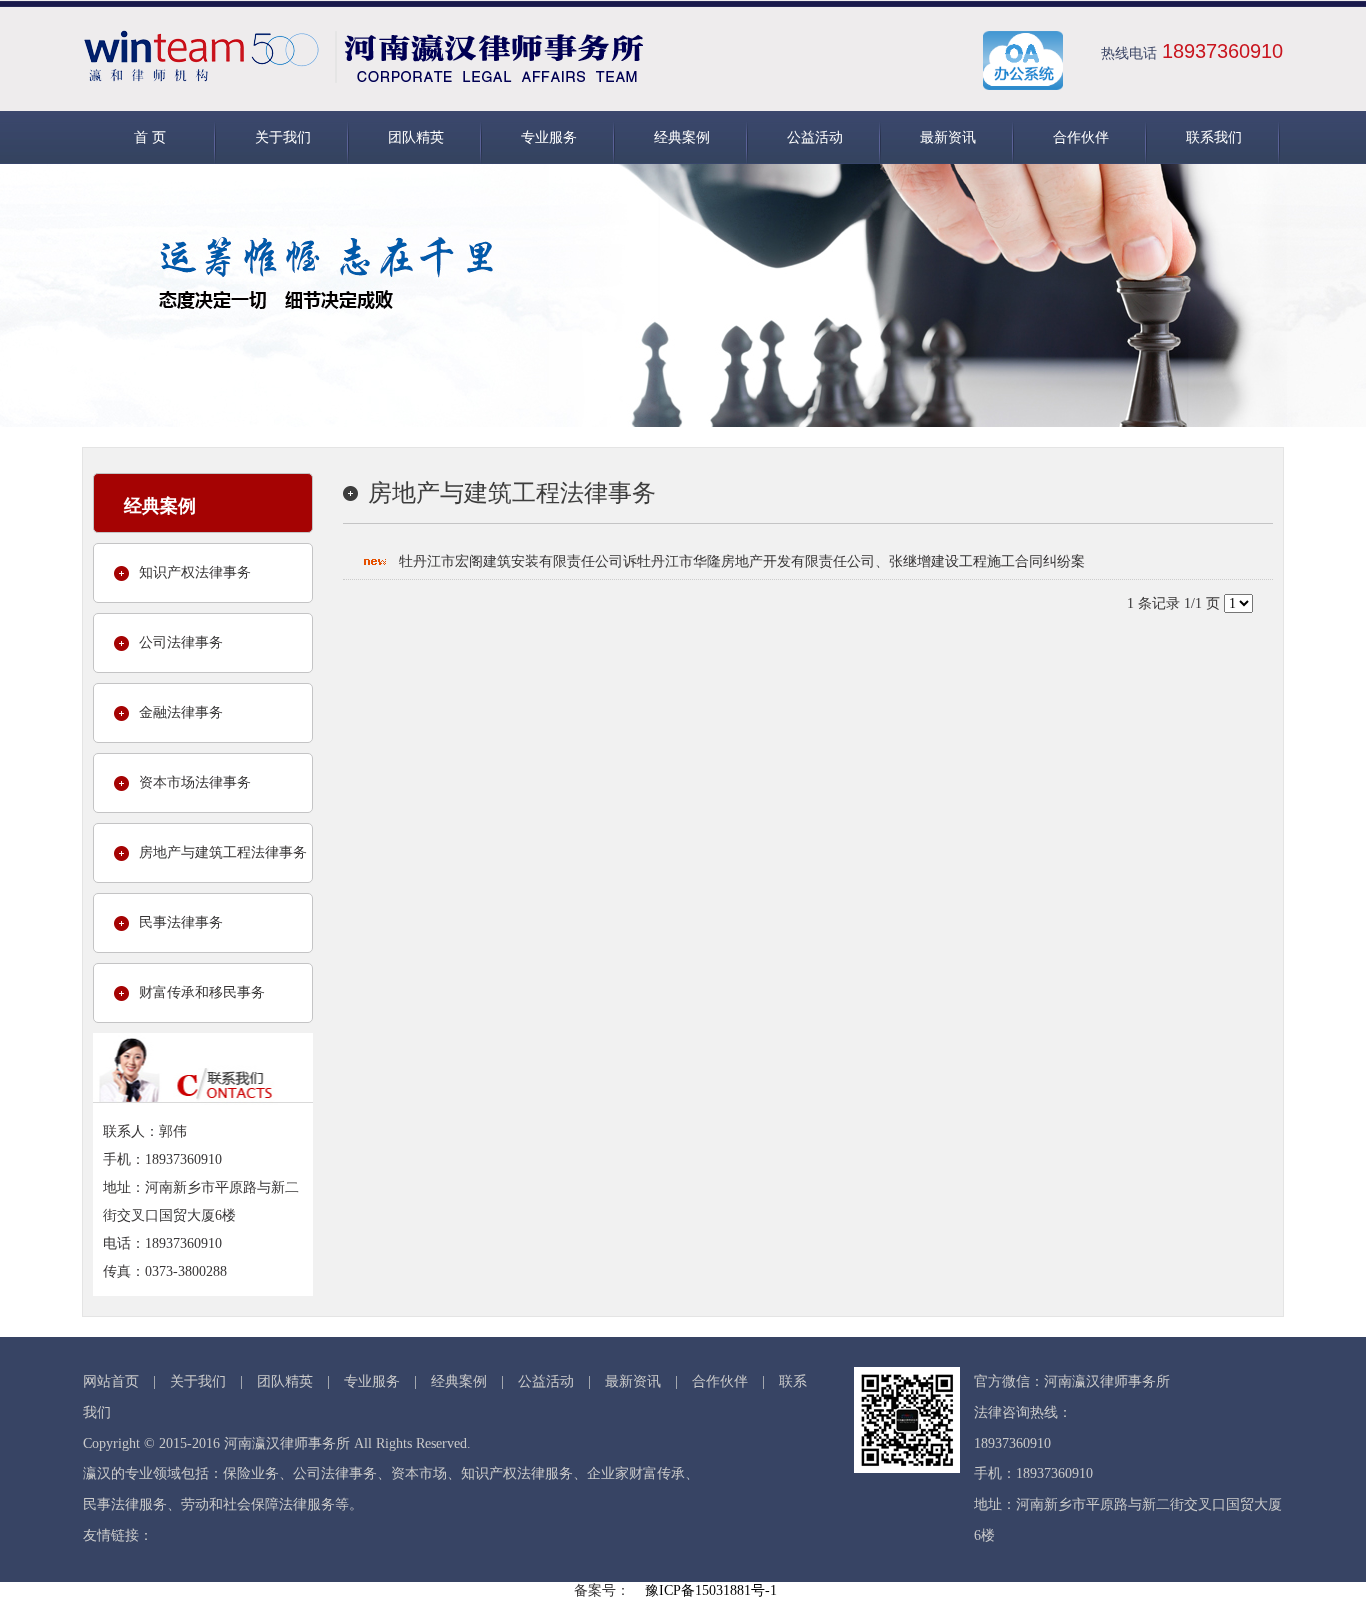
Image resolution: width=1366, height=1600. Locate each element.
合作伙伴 (1081, 137)
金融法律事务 (181, 712)
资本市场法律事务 (195, 782)
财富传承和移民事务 (202, 992)
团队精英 (416, 137)
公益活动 (815, 137)
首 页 (150, 137)
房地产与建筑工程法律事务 (223, 852)
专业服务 (549, 137)
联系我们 (1214, 137)
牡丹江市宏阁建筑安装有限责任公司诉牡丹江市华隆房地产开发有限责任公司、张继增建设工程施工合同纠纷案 (742, 561)
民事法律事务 (181, 922)
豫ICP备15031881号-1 (711, 1590)
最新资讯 (948, 137)
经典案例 (682, 137)
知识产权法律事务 (195, 572)
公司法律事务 (181, 642)
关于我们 (283, 137)
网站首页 (111, 1381)
